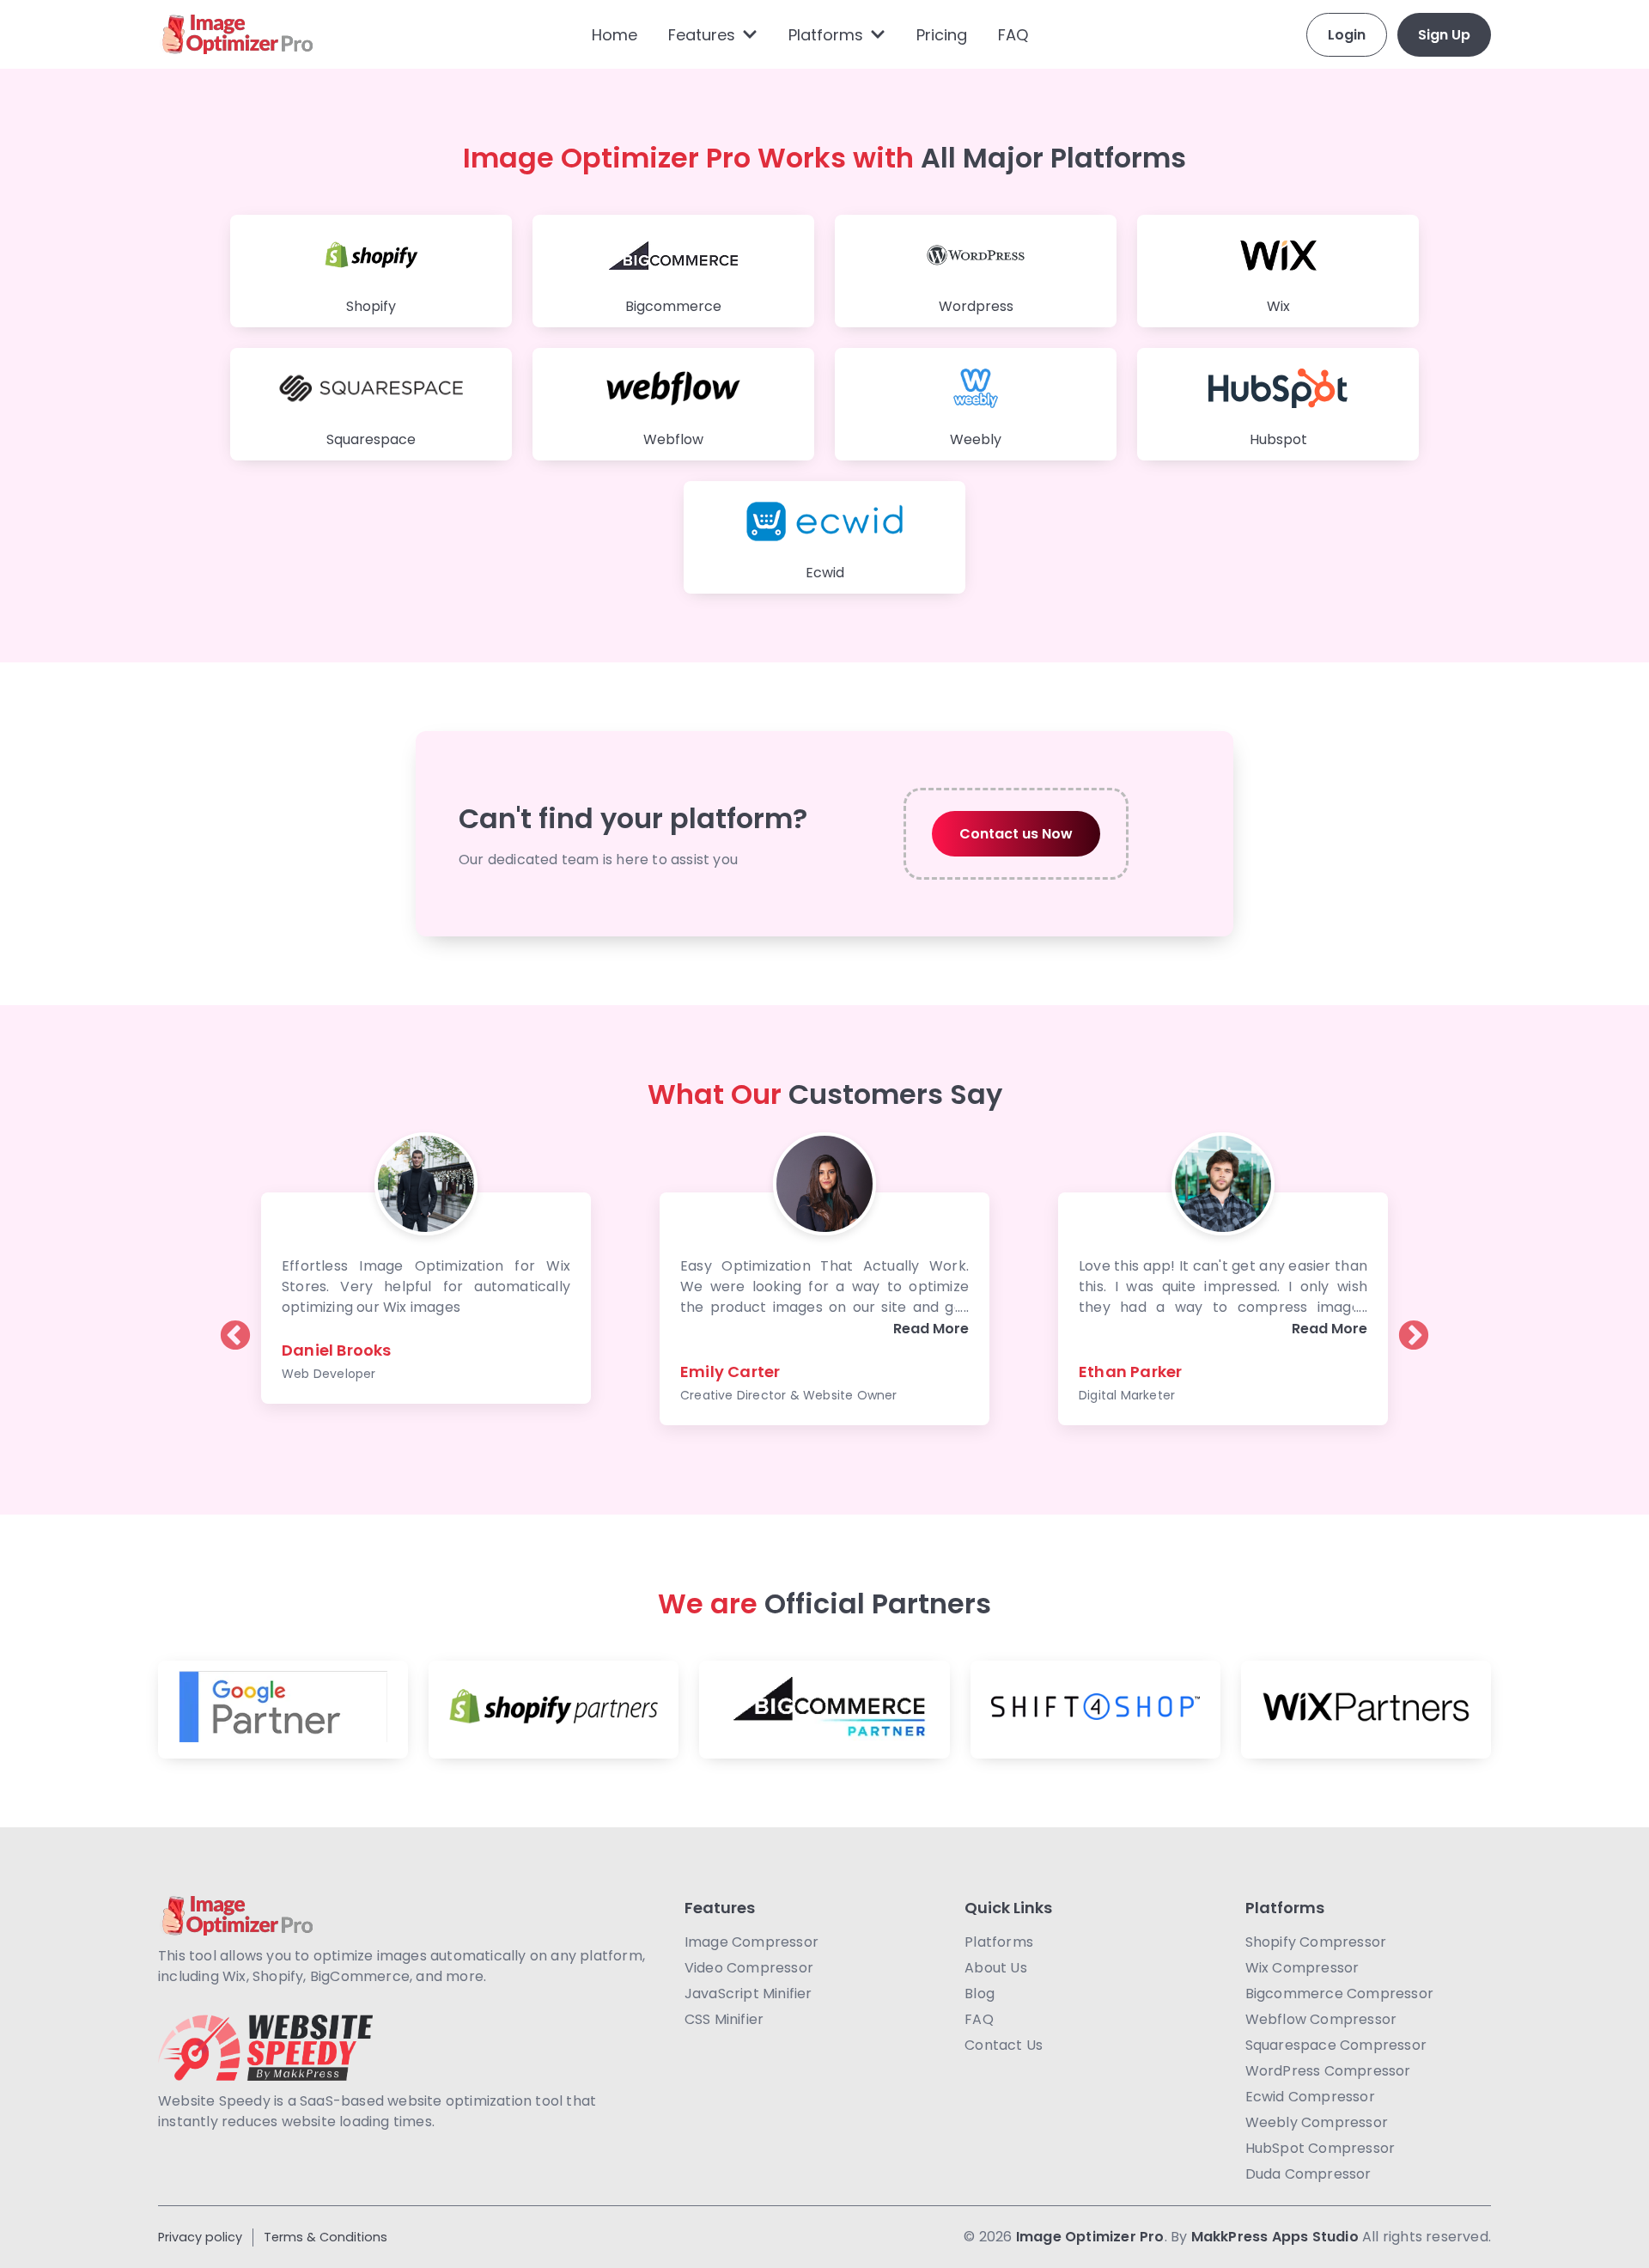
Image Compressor (751, 1942)
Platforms (826, 35)
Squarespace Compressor (1336, 2045)
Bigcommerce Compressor (1339, 1994)
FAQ (1013, 35)
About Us (996, 1968)
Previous (235, 1320)
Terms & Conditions (326, 2237)
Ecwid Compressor (1310, 2097)
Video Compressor (749, 1968)
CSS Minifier (724, 2019)
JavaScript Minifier (748, 1994)
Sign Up (1444, 35)
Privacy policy (200, 2237)
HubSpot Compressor (1320, 2148)
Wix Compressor (1302, 1968)
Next (1414, 1320)
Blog (980, 1994)
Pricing (942, 35)
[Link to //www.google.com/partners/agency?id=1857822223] (283, 1710)
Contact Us (1004, 2045)
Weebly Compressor (1317, 2122)
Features (702, 35)
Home (615, 35)
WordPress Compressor (1328, 2071)
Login (1347, 35)
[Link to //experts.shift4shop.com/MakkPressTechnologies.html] (1095, 1710)
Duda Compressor (1308, 2174)
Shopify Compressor (1316, 1942)
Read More (931, 1329)
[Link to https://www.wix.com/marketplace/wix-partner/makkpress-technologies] (1366, 1710)
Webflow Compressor (1321, 2019)
